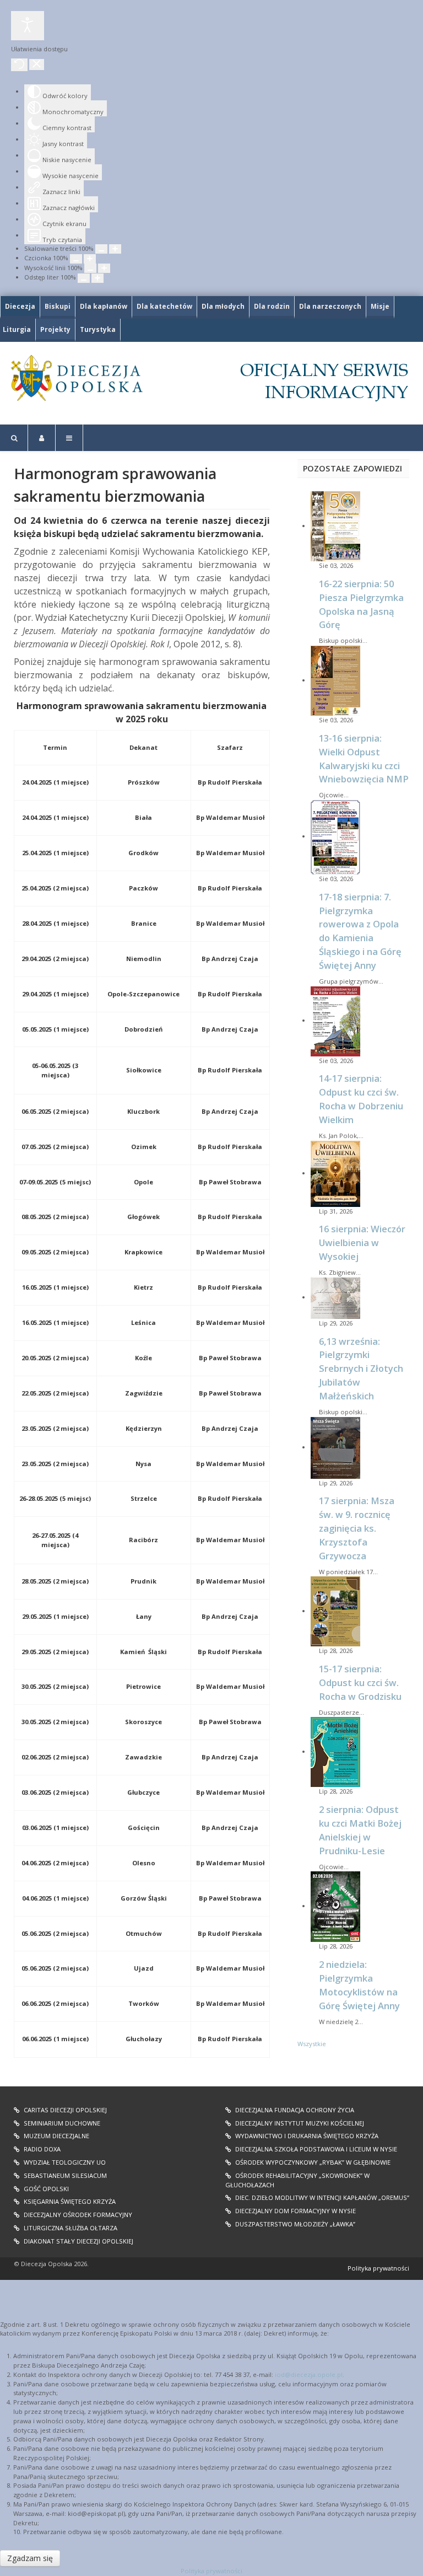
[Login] (42, 438)
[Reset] (19, 65)
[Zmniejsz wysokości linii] (90, 268)
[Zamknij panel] (37, 65)
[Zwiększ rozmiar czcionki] (90, 259)
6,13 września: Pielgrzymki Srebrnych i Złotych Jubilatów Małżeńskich (361, 1368)
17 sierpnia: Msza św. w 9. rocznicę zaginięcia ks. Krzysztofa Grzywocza (357, 1528)
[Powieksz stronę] (115, 249)
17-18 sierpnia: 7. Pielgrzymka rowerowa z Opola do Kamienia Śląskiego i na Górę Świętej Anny (360, 931)
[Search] (14, 438)
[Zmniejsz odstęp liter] (84, 278)
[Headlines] (76, 378)
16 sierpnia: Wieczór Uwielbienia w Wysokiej (362, 1243)
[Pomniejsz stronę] (101, 249)
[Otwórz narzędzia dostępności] (28, 26)
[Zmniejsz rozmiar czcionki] (76, 259)
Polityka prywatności (378, 2268)
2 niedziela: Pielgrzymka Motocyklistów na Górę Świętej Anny (359, 1985)
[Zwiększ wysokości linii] (104, 268)
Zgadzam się (30, 2558)
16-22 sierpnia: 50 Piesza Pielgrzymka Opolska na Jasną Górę (361, 604)
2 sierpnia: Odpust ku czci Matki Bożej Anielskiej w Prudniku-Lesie (360, 1830)
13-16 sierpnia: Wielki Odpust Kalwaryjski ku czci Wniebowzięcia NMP (364, 759)
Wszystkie (312, 2044)
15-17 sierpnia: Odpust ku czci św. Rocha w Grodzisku (360, 1683)
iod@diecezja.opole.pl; (310, 2374)
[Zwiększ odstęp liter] (97, 278)
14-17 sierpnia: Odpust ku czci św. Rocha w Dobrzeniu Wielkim (361, 1099)
